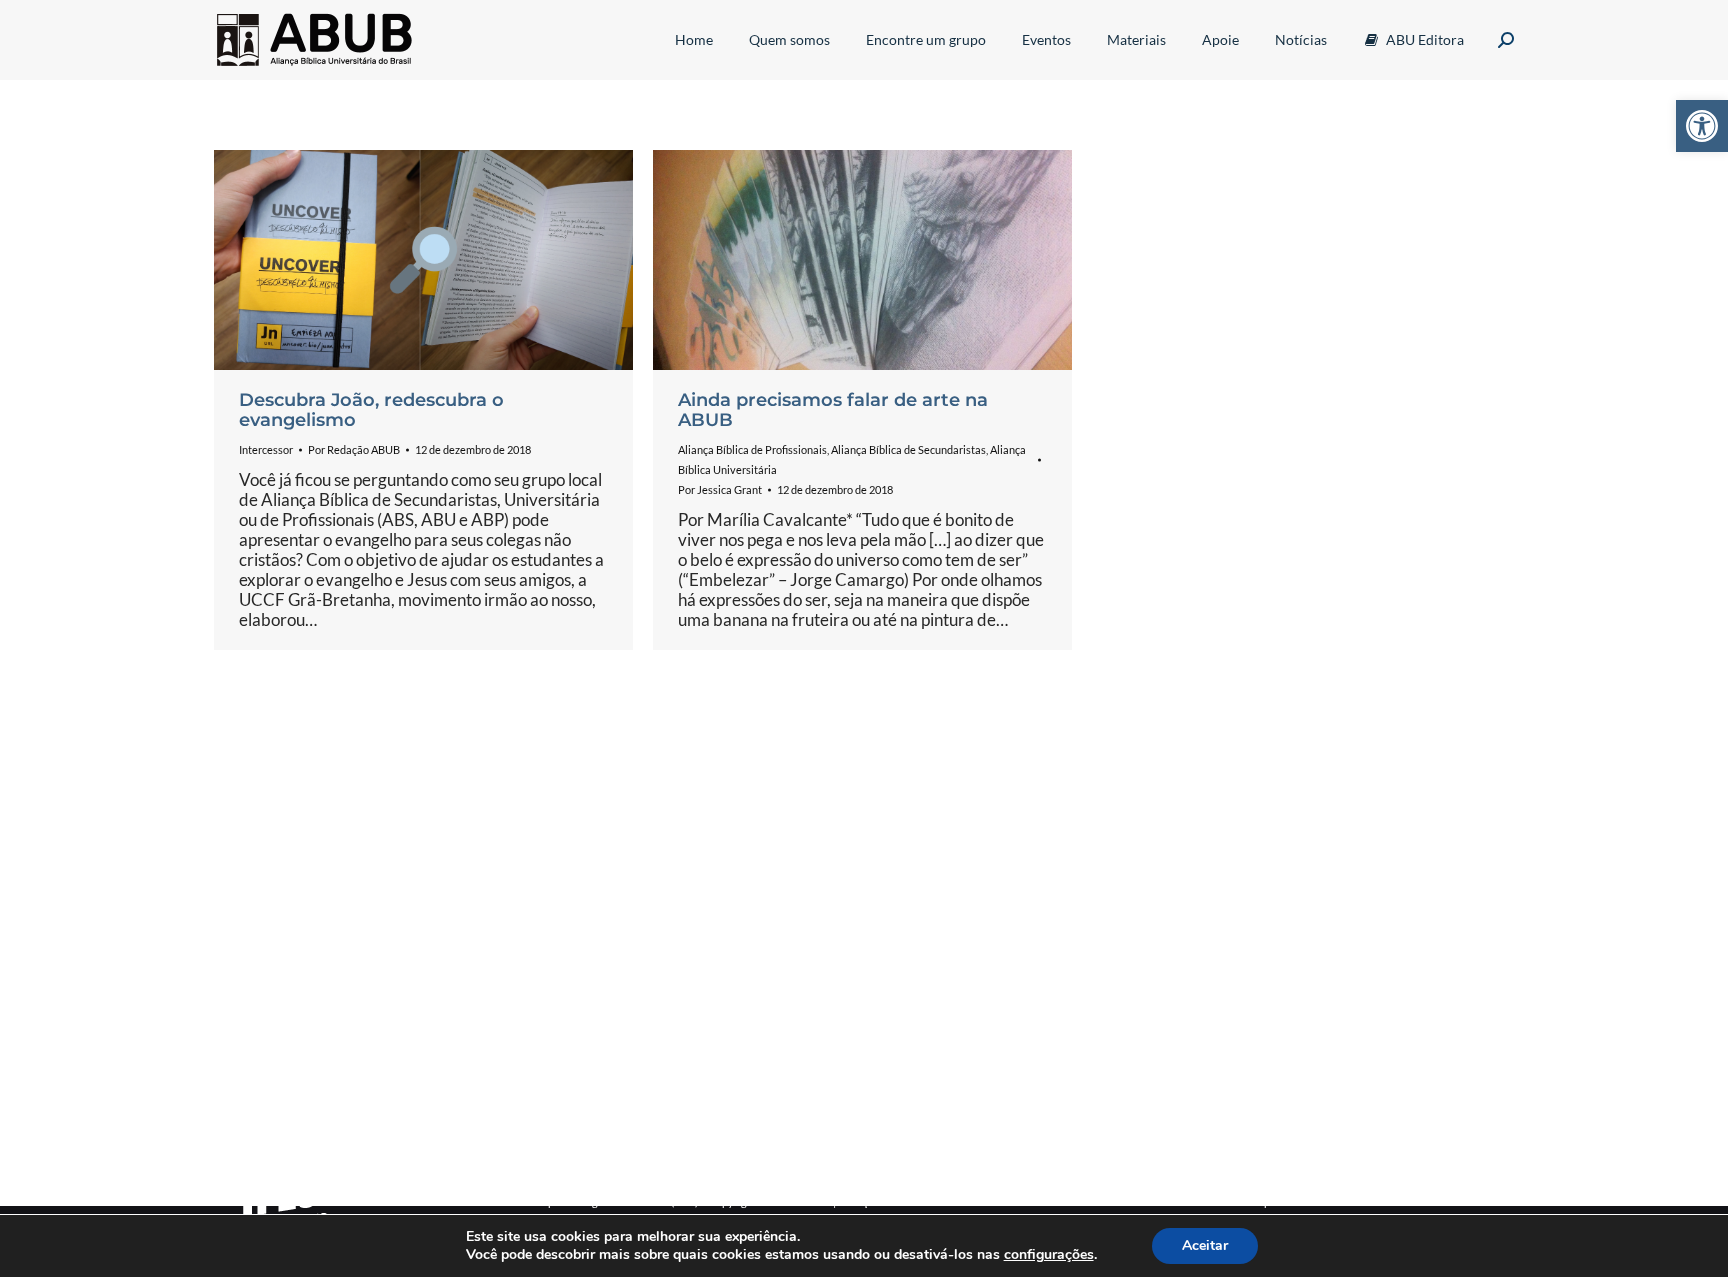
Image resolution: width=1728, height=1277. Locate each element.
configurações (1049, 1255)
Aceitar (1205, 1245)
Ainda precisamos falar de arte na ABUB (833, 410)
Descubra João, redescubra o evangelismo (371, 410)
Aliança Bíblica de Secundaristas (908, 449)
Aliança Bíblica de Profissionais (752, 449)
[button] (1702, 126)
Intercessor (266, 449)
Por (354, 449)
